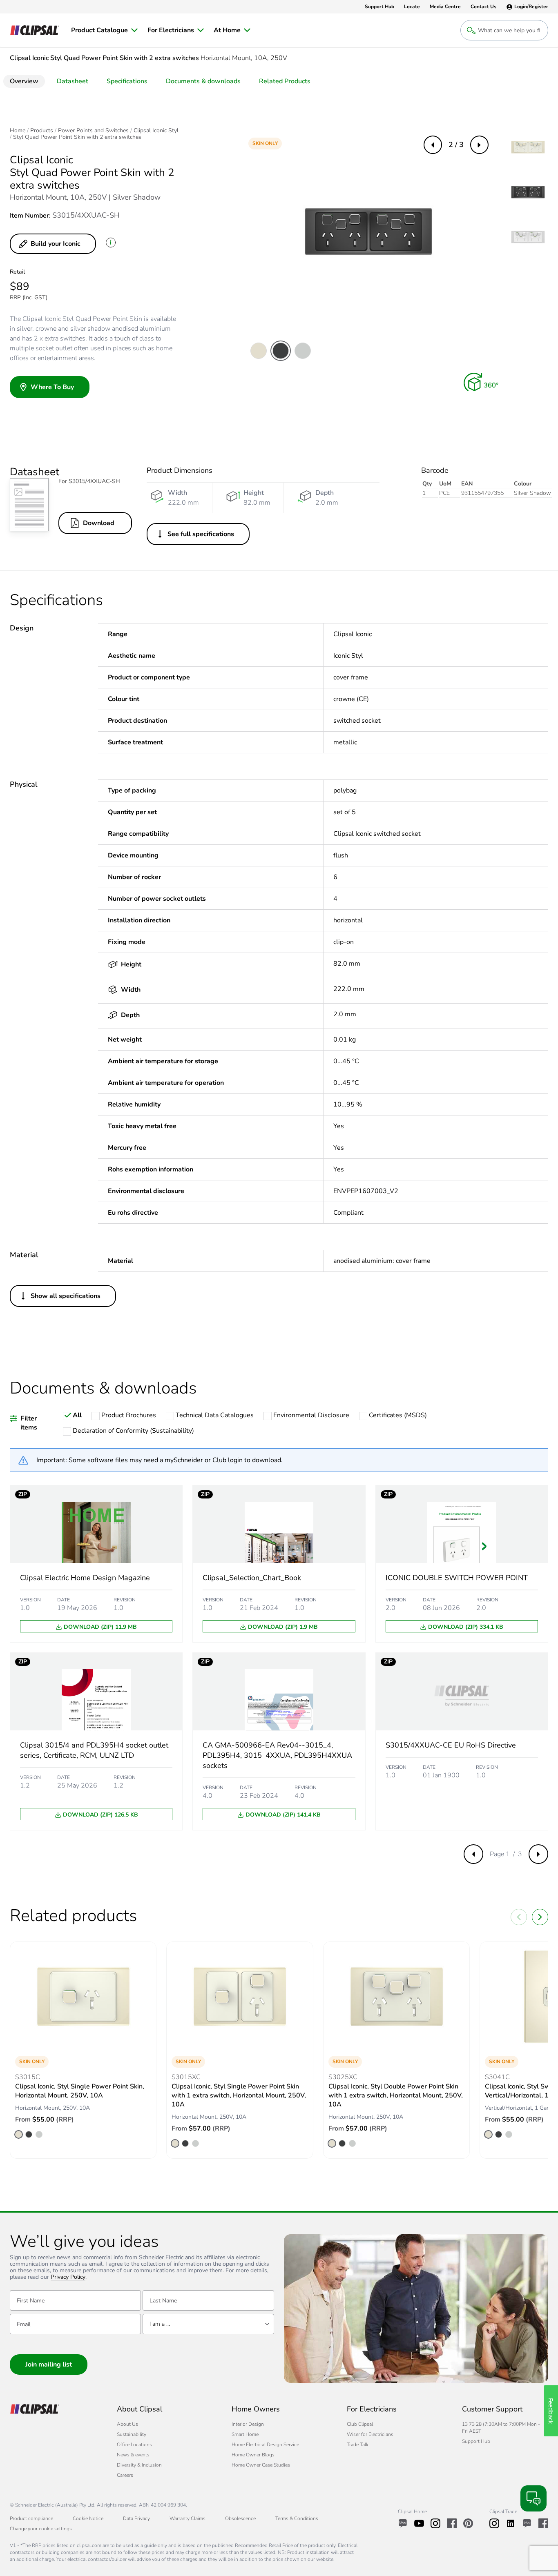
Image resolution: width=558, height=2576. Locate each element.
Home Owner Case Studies (261, 2465)
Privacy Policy (68, 2277)
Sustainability (132, 2434)
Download (99, 523)
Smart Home (245, 2434)
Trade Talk (358, 2445)
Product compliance (31, 2518)
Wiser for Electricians (370, 2434)
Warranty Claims (187, 2518)
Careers (125, 2475)
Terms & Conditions (297, 2518)
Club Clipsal (360, 2424)
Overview (24, 81)
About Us (127, 2424)
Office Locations (134, 2445)
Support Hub (476, 2441)
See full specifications (201, 534)
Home (18, 131)
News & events (133, 2455)
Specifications (127, 81)
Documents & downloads (203, 81)
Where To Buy (52, 387)
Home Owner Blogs (253, 2455)
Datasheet (73, 81)
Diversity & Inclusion (139, 2465)
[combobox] (208, 2324)
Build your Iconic (56, 244)
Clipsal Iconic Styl (156, 131)
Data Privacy (136, 2518)
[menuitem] (104, 30)
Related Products (285, 81)
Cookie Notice (88, 2518)
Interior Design (248, 2424)
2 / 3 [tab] (456, 145)
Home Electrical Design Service (265, 2445)
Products (42, 131)
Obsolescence (240, 2518)
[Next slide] (540, 1917)
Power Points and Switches (93, 131)
